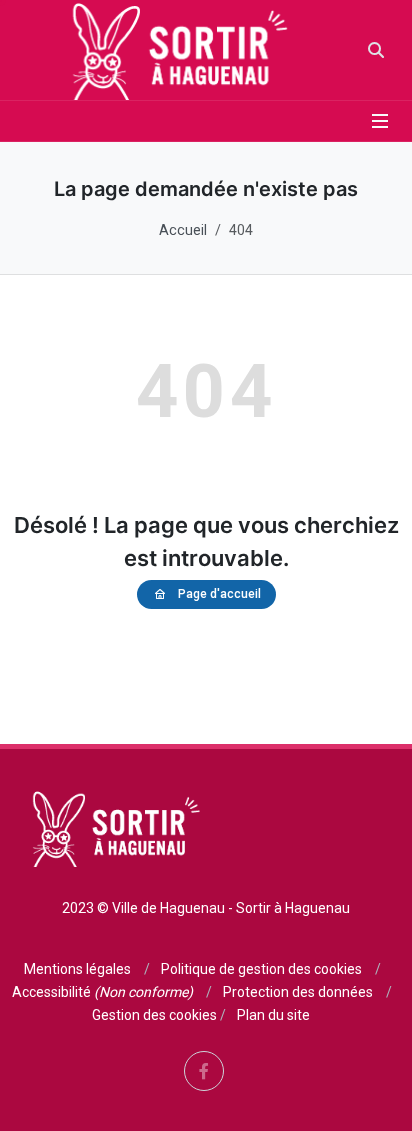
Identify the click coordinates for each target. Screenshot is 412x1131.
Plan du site (273, 1015)
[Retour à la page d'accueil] (174, 50)
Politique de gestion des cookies (261, 969)
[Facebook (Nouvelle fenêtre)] (204, 1071)
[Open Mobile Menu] (380, 121)
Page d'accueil (219, 594)
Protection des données (298, 992)
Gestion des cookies (154, 1015)
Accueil (183, 230)
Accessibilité (102, 992)
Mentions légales (77, 969)
